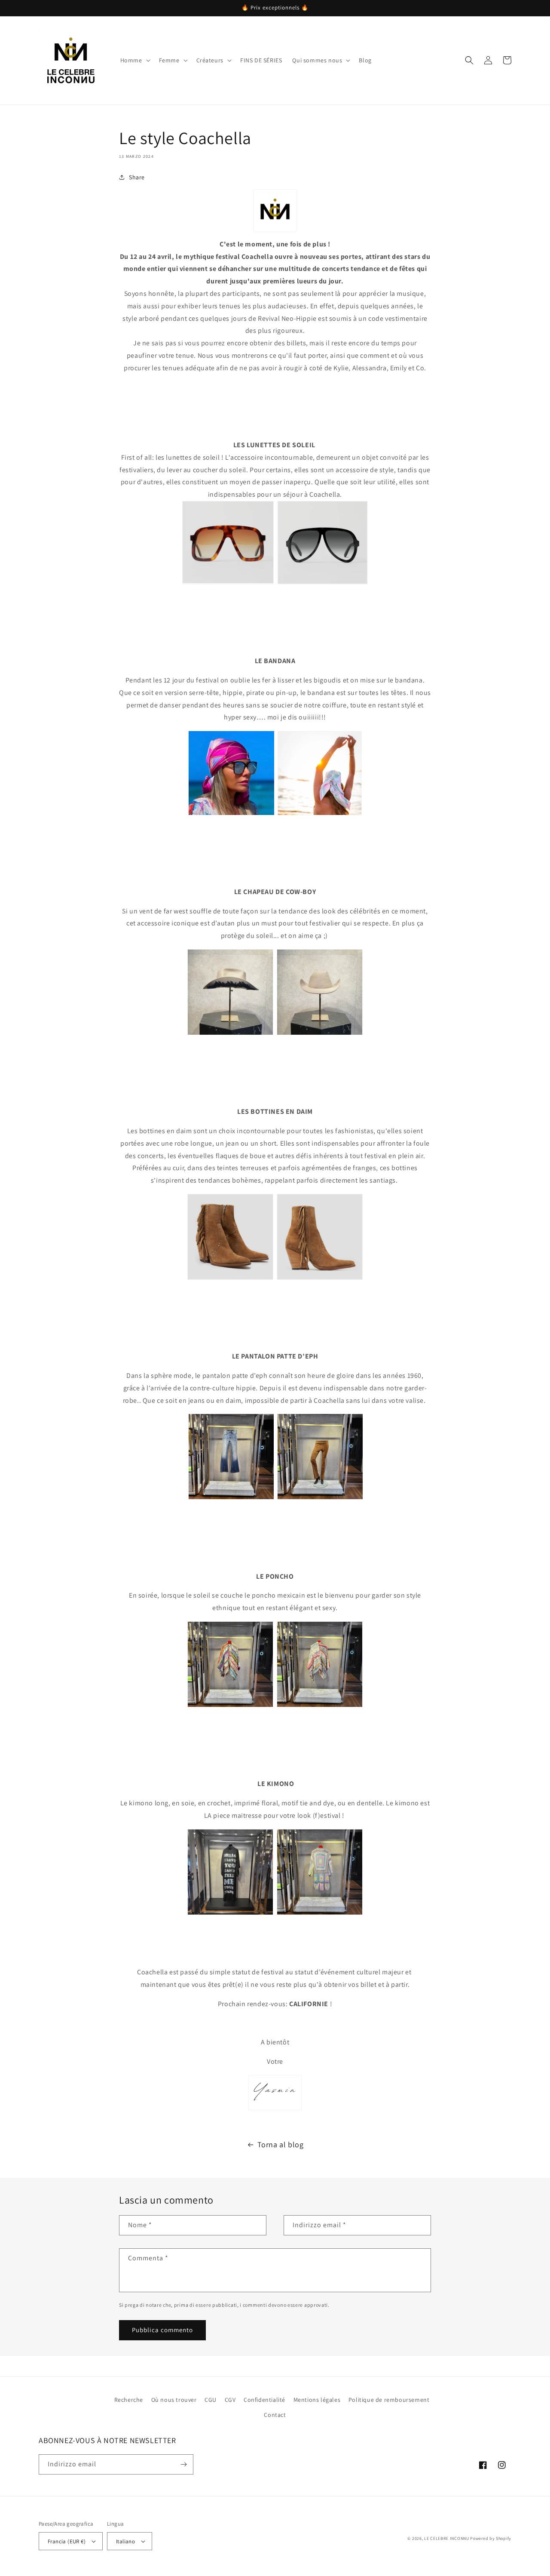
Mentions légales (317, 2400)
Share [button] (137, 177)
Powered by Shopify (491, 2538)
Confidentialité (264, 2400)
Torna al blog (281, 2144)
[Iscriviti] (183, 2464)
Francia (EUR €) (67, 2541)
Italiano (125, 2541)
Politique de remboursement (389, 2400)
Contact (275, 2415)
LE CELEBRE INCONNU (447, 2538)
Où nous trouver (174, 2400)
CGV (230, 2400)
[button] (134, 60)
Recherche (129, 2400)
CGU (211, 2400)
